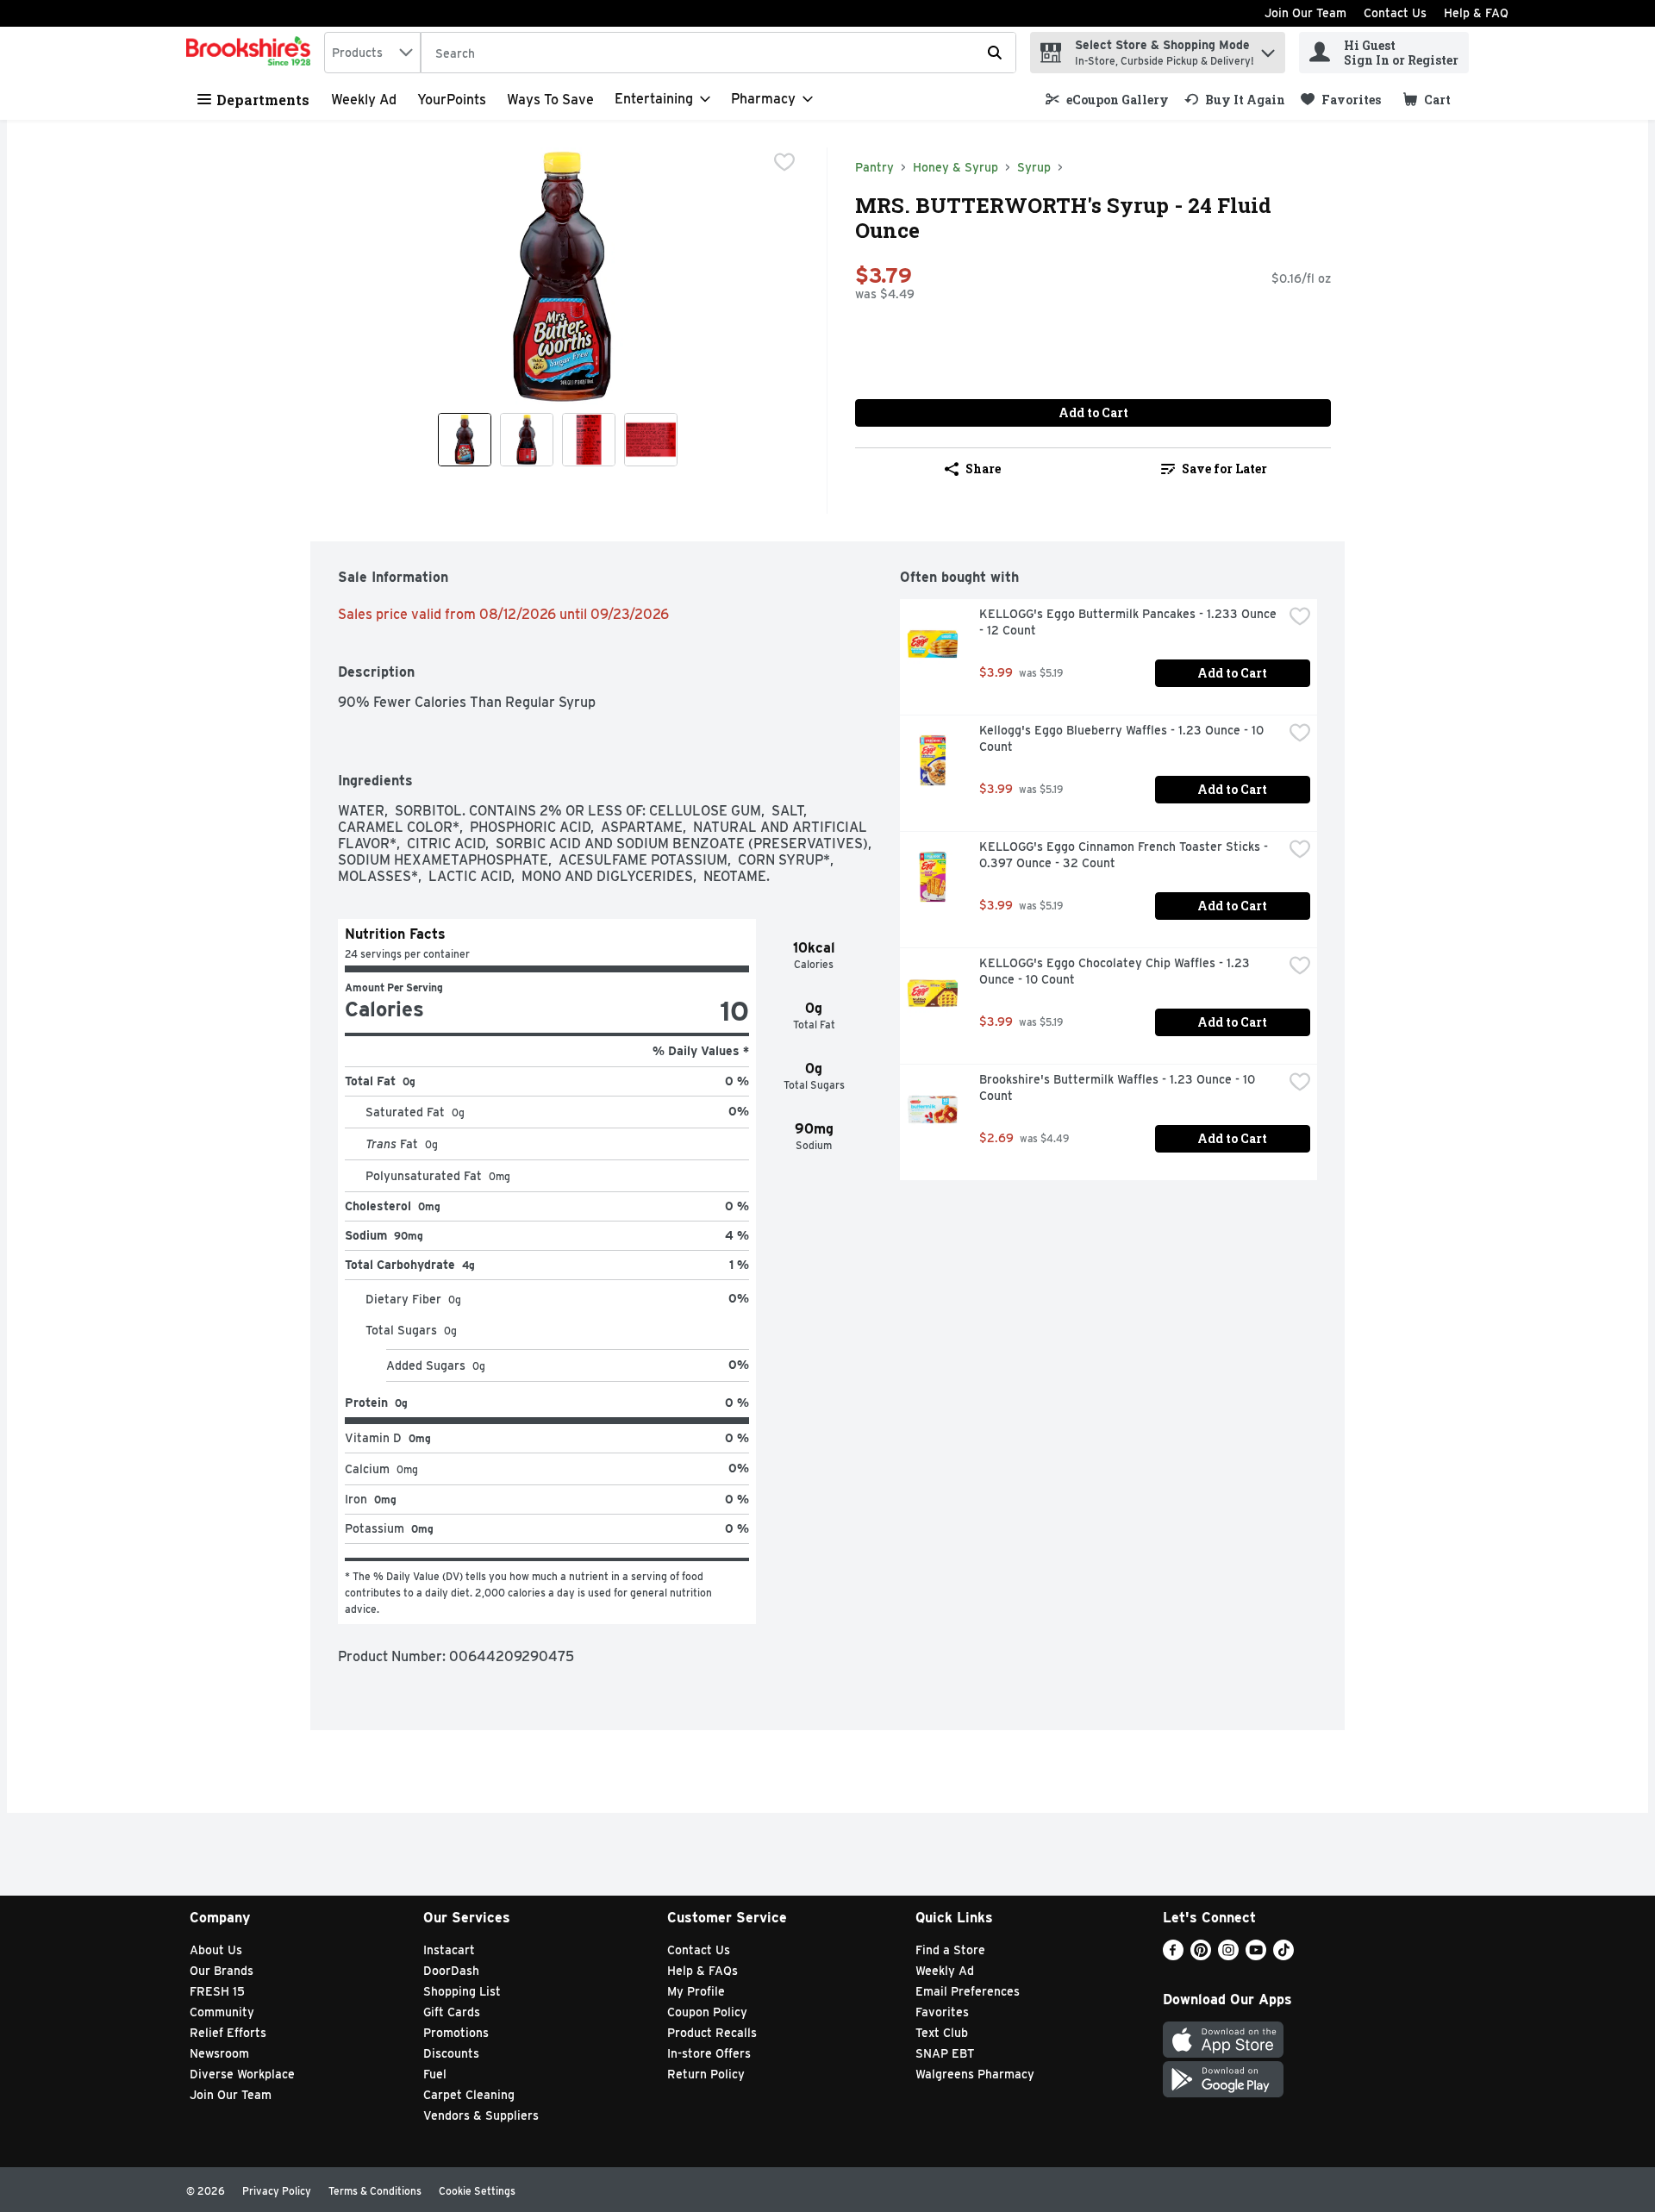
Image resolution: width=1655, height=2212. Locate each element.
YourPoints (452, 100)
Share (983, 469)
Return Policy (706, 2074)
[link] (1107, 100)
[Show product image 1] (465, 440)
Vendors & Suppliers (481, 2115)
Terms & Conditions (375, 2191)
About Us (216, 1950)
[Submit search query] (995, 53)
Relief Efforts (228, 2033)
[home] (252, 53)
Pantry (874, 167)
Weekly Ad (364, 100)
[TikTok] (1283, 1956)
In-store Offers (709, 2053)
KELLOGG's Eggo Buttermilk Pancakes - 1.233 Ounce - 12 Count (1130, 622)
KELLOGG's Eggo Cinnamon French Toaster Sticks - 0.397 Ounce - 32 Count (1125, 855)
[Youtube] (1256, 1956)
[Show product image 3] (589, 440)
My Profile (696, 1991)
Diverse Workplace (242, 2074)
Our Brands (222, 1971)
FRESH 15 (217, 1991)
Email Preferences (968, 1991)
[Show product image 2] (527, 440)
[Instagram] (1228, 1956)
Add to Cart (1093, 412)
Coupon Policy (707, 2012)
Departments (263, 100)
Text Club (942, 2033)
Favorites (942, 2012)
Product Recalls (712, 2033)
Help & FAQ (1476, 13)
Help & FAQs (703, 1971)
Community (222, 2012)
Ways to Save (550, 100)
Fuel (435, 2074)
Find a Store (950, 1950)
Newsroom (219, 2053)
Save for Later (1224, 469)
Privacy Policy (277, 2191)
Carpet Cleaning (469, 2095)
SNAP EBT (945, 2053)
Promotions (456, 2033)
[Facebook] (1173, 1956)
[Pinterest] (1201, 1956)
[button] (1268, 49)
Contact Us (1395, 13)
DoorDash (451, 1971)
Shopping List (462, 1991)
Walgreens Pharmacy (975, 2074)
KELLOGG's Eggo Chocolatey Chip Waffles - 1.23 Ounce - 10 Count (1116, 971)
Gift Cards (452, 2012)
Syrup (1034, 167)
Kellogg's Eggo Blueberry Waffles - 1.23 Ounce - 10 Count (1123, 738)
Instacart (449, 1950)
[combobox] (372, 53)
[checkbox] (784, 162)
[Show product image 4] (651, 440)
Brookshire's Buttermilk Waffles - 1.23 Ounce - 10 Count (1119, 1087)
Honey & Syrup (956, 167)
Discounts (451, 2053)
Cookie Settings (477, 2191)
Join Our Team (1305, 13)
